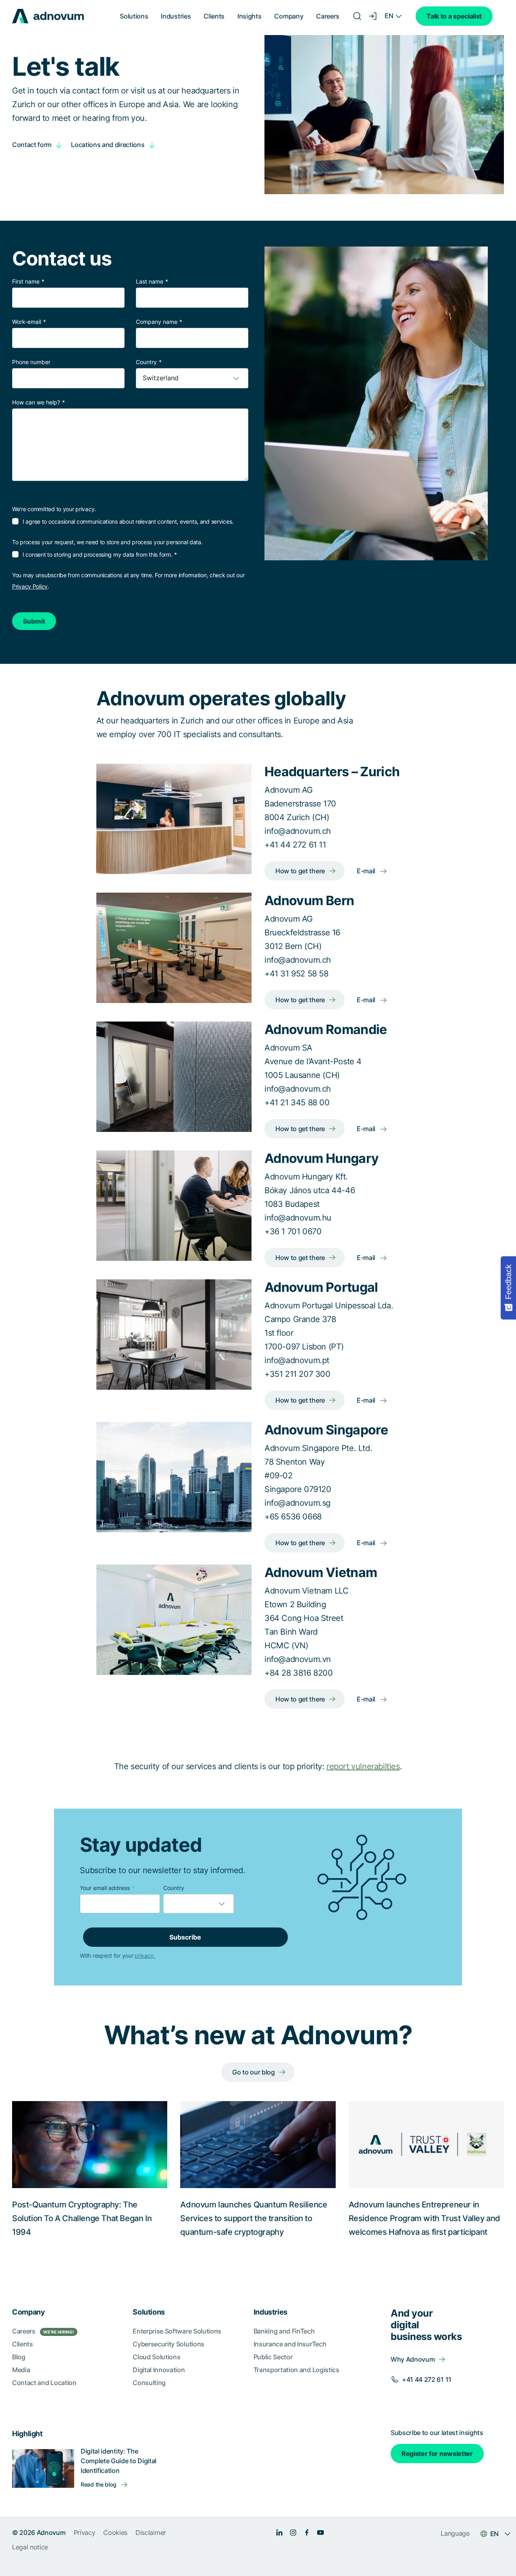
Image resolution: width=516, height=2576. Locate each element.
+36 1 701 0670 (293, 1231)
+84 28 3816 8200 (299, 1673)
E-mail (366, 871)
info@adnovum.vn (298, 1659)
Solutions (134, 16)
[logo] (48, 16)
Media (21, 2370)
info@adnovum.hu (298, 1218)
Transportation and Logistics (296, 2370)
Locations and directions (108, 145)
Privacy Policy (30, 586)
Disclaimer (151, 2532)
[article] (258, 1766)
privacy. (145, 1955)
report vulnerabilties (363, 1766)
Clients (214, 16)
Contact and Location (44, 2383)
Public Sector (273, 2357)
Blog (19, 2357)
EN (389, 16)
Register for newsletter (437, 2454)
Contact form (32, 145)
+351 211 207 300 (298, 1374)
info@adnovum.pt (297, 1360)
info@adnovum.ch (298, 831)
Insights (249, 16)
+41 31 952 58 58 (296, 974)
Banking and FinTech (284, 2331)
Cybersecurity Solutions (169, 2344)
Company (289, 16)
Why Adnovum (413, 2359)
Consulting (149, 2383)
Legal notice (30, 2547)
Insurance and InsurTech (290, 2344)
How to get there (300, 871)
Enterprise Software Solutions (177, 2331)
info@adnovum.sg (298, 1503)
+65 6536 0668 (293, 1517)
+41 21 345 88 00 (297, 1103)
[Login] (373, 16)
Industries (176, 16)
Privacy (85, 2532)
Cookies (115, 2532)
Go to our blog (254, 2072)
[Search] (357, 16)
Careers (328, 16)
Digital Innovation (159, 2370)
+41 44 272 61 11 (295, 845)
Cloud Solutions (156, 2357)
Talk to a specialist (454, 16)
